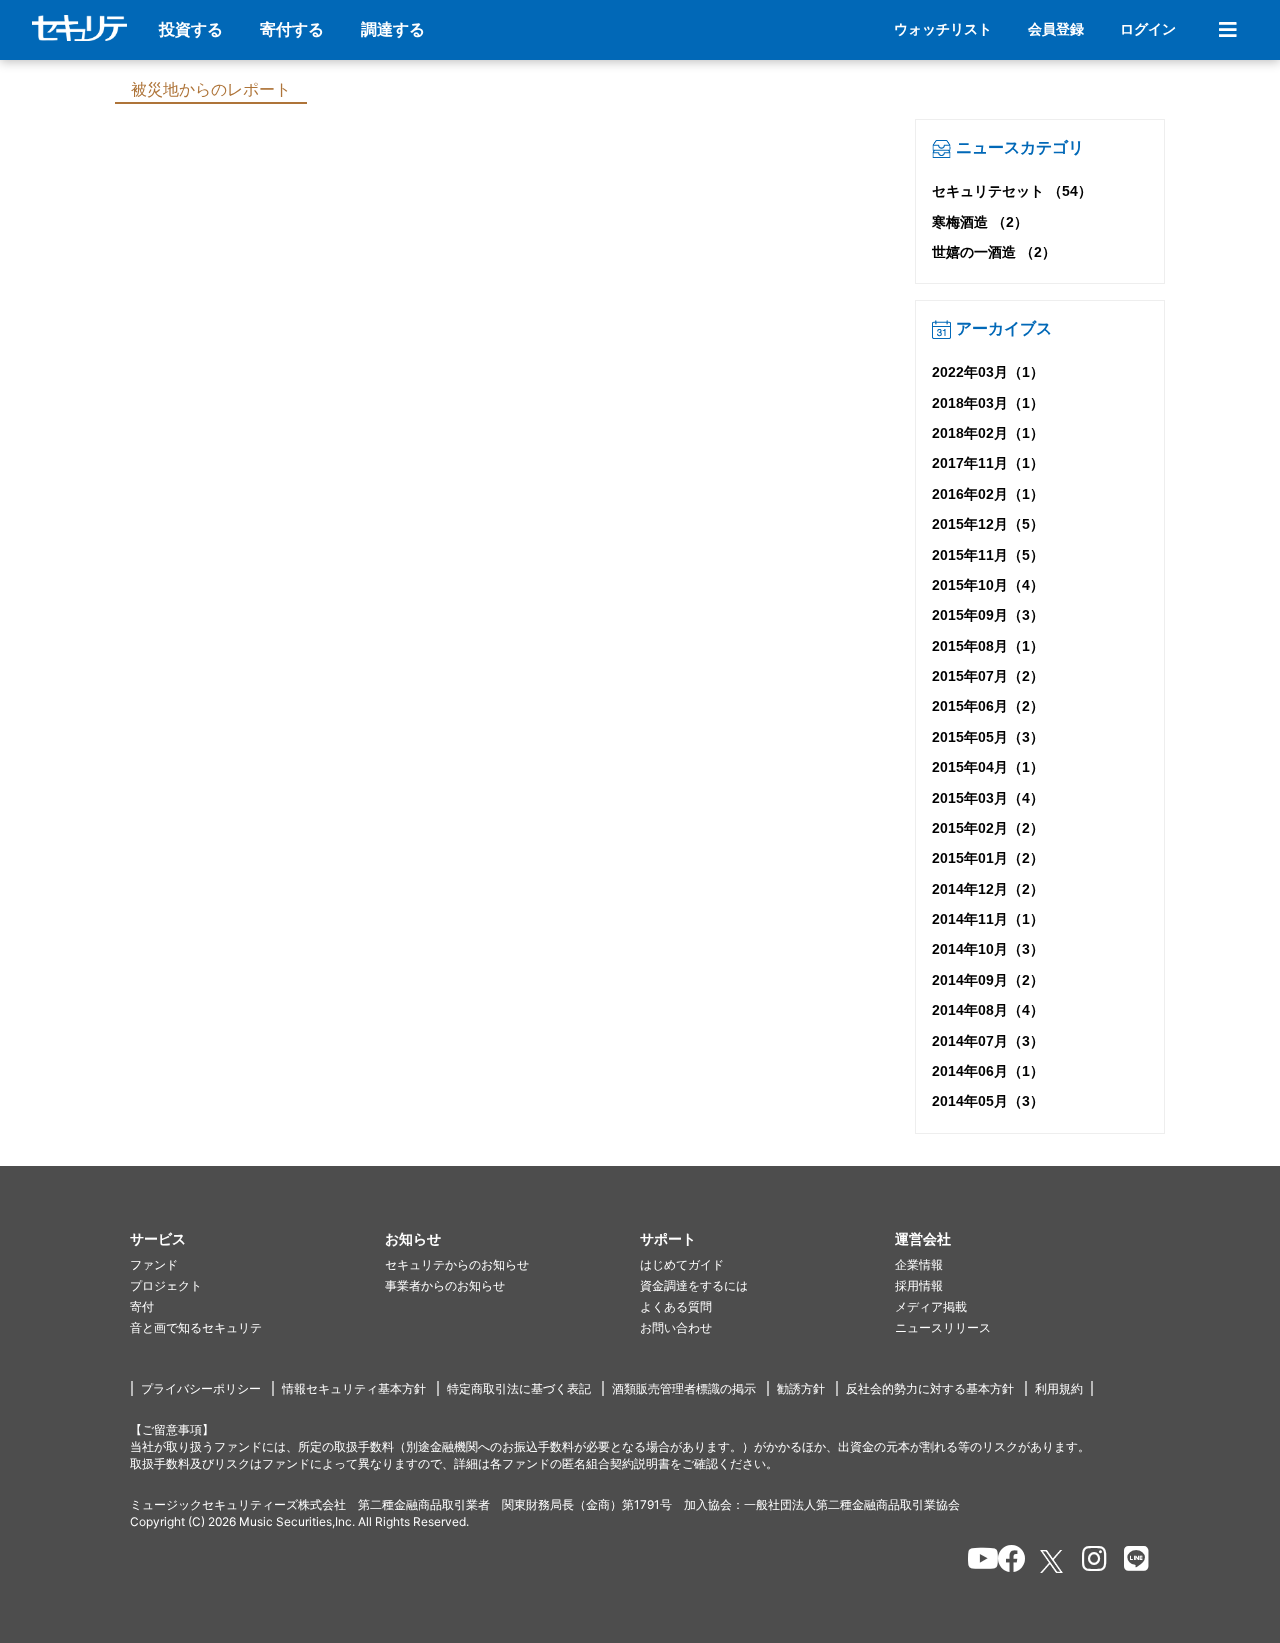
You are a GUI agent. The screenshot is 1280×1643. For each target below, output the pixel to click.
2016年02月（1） (988, 494)
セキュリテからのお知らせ (457, 1264)
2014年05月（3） (988, 1101)
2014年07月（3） (988, 1041)
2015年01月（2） (988, 858)
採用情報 (919, 1285)
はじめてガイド (682, 1264)
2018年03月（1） (988, 403)
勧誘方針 (801, 1388)
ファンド (154, 1264)
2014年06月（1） (988, 1071)
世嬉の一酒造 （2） (994, 252)
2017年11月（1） (988, 463)
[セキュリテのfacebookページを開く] (1005, 1562)
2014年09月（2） (988, 980)
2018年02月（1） (988, 433)
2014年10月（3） (988, 949)
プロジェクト (166, 1285)
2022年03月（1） (988, 372)
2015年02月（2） (988, 828)
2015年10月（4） (988, 585)
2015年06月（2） (988, 706)
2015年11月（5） (988, 555)
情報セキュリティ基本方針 (354, 1388)
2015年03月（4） (988, 798)
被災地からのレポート (211, 89)
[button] (257, 1239)
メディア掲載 (931, 1306)
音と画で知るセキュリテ (196, 1327)
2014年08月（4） (988, 1010)
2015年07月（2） (988, 676)
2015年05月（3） (988, 737)
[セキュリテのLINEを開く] (1131, 1562)
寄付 (142, 1306)
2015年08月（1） (988, 646)
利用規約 (1059, 1388)
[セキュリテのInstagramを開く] (1089, 1562)
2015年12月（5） (988, 524)
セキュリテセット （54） (1012, 191)
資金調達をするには (694, 1285)
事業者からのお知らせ (445, 1285)
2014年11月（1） (988, 919)
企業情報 (919, 1264)
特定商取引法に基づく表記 (519, 1388)
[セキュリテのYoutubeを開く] (974, 1562)
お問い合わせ (676, 1327)
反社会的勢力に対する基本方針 (930, 1388)
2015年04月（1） (988, 767)
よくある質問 (676, 1306)
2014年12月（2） (988, 889)
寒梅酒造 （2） (980, 222)
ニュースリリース (943, 1327)
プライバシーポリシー (201, 1388)
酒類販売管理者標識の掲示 (684, 1388)
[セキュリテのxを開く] (1053, 1561)
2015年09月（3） (988, 615)
